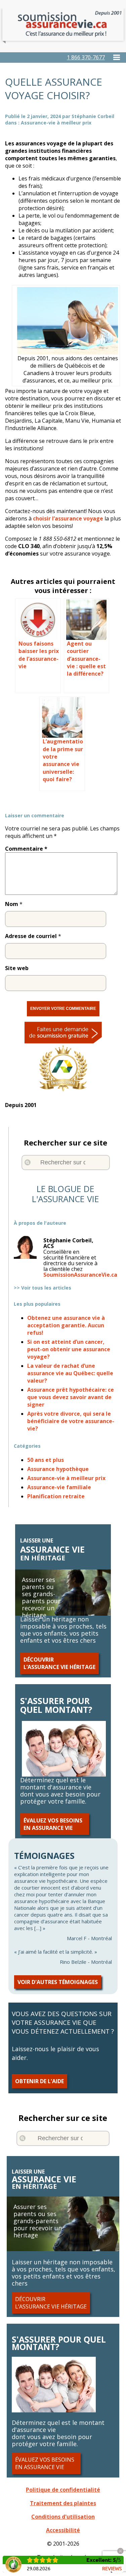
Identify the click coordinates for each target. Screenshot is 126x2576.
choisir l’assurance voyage (68, 518)
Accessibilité (63, 2530)
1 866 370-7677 (86, 57)
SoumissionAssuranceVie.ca (80, 1275)
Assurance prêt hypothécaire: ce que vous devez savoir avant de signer (71, 1397)
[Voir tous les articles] (66, 1235)
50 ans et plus (46, 1460)
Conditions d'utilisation (63, 2517)
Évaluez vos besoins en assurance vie (53, 1824)
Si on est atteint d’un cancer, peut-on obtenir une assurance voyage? (69, 1349)
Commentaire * (26, 849)
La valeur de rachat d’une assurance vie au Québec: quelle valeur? (70, 1373)
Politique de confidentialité (63, 2490)
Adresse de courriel (31, 936)
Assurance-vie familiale (59, 1487)
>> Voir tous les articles (43, 1288)
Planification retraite (56, 1496)
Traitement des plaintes (63, 2503)
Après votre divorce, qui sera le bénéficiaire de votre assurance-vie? (71, 1421)
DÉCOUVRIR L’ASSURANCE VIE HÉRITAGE (59, 1663)
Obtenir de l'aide (39, 2081)
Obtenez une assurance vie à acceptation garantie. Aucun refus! (66, 1325)
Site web (17, 968)
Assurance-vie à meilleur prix (56, 123)
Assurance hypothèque (58, 1469)
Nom (12, 904)
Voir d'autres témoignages (58, 1982)
